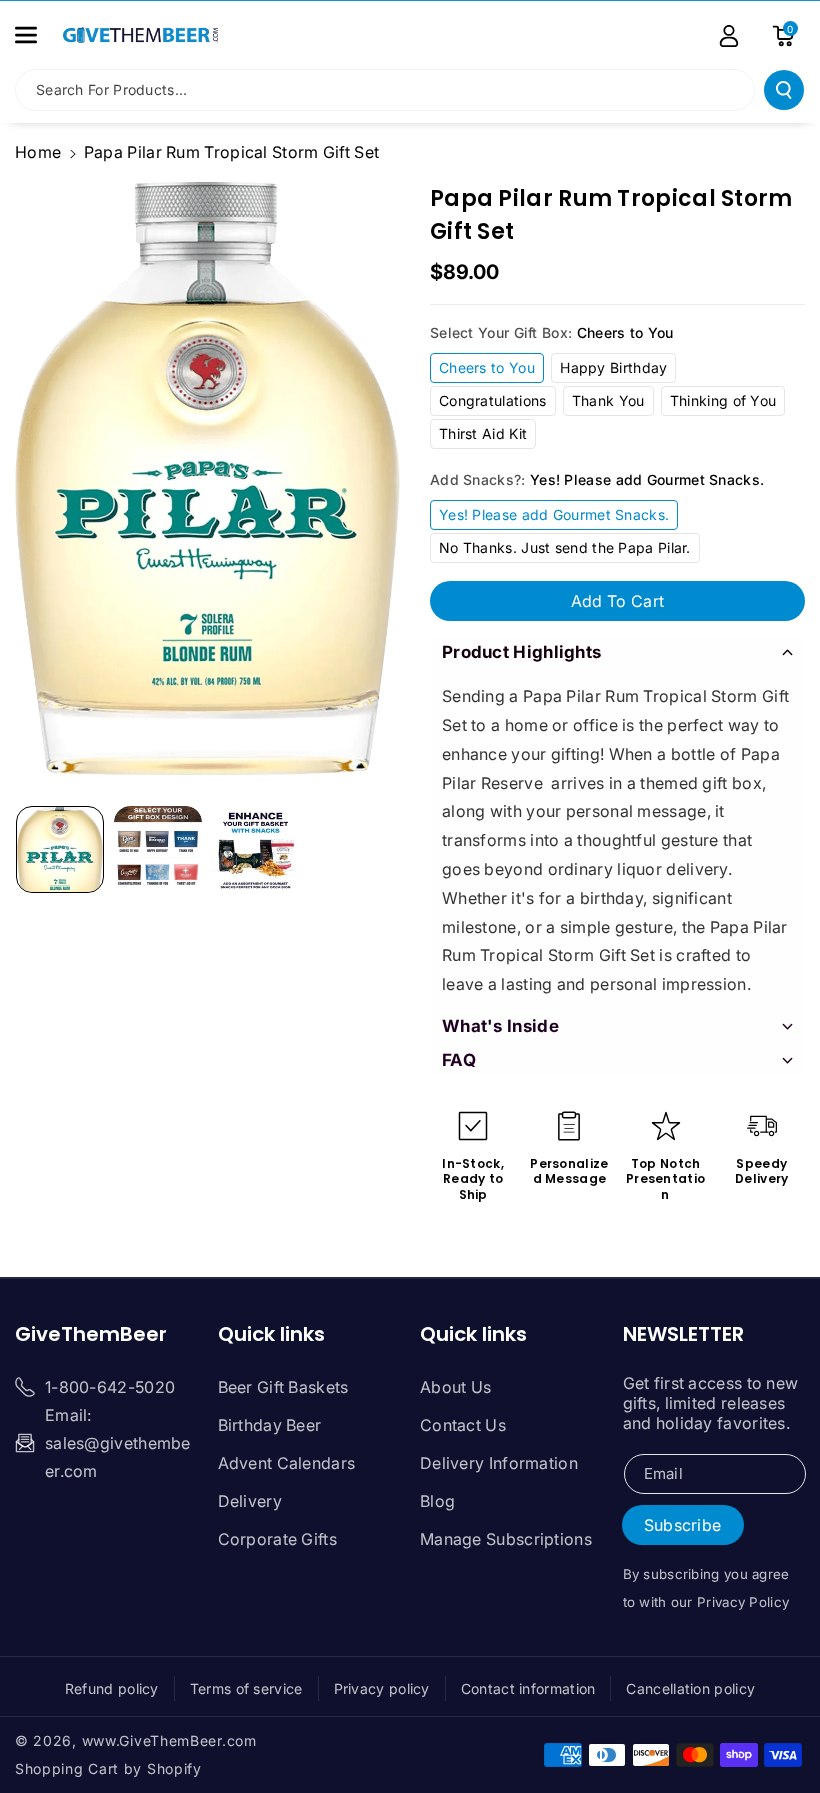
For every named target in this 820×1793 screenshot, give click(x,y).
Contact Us (463, 1425)
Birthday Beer (270, 1425)
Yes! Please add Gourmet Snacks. (554, 514)
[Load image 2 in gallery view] (158, 850)
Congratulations (493, 400)
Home (38, 152)
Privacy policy (382, 1688)
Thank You (608, 400)
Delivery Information (499, 1463)
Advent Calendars (287, 1463)
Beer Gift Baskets (283, 1387)
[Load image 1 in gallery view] (60, 850)
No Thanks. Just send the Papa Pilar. (565, 547)
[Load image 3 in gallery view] (256, 850)
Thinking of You (723, 400)
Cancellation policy (690, 1688)
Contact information (528, 1688)
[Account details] (729, 36)
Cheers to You (487, 367)
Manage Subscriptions (506, 1539)
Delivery (250, 1501)
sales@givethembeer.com (118, 1457)
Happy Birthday (613, 367)
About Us (455, 1387)
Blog (437, 1501)
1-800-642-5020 (110, 1387)
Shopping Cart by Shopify (108, 1768)
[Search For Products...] (784, 90)
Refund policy (112, 1688)
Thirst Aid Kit (483, 433)
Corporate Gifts (278, 1539)
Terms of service (246, 1688)
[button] (37, 35)
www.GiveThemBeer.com (169, 1740)
